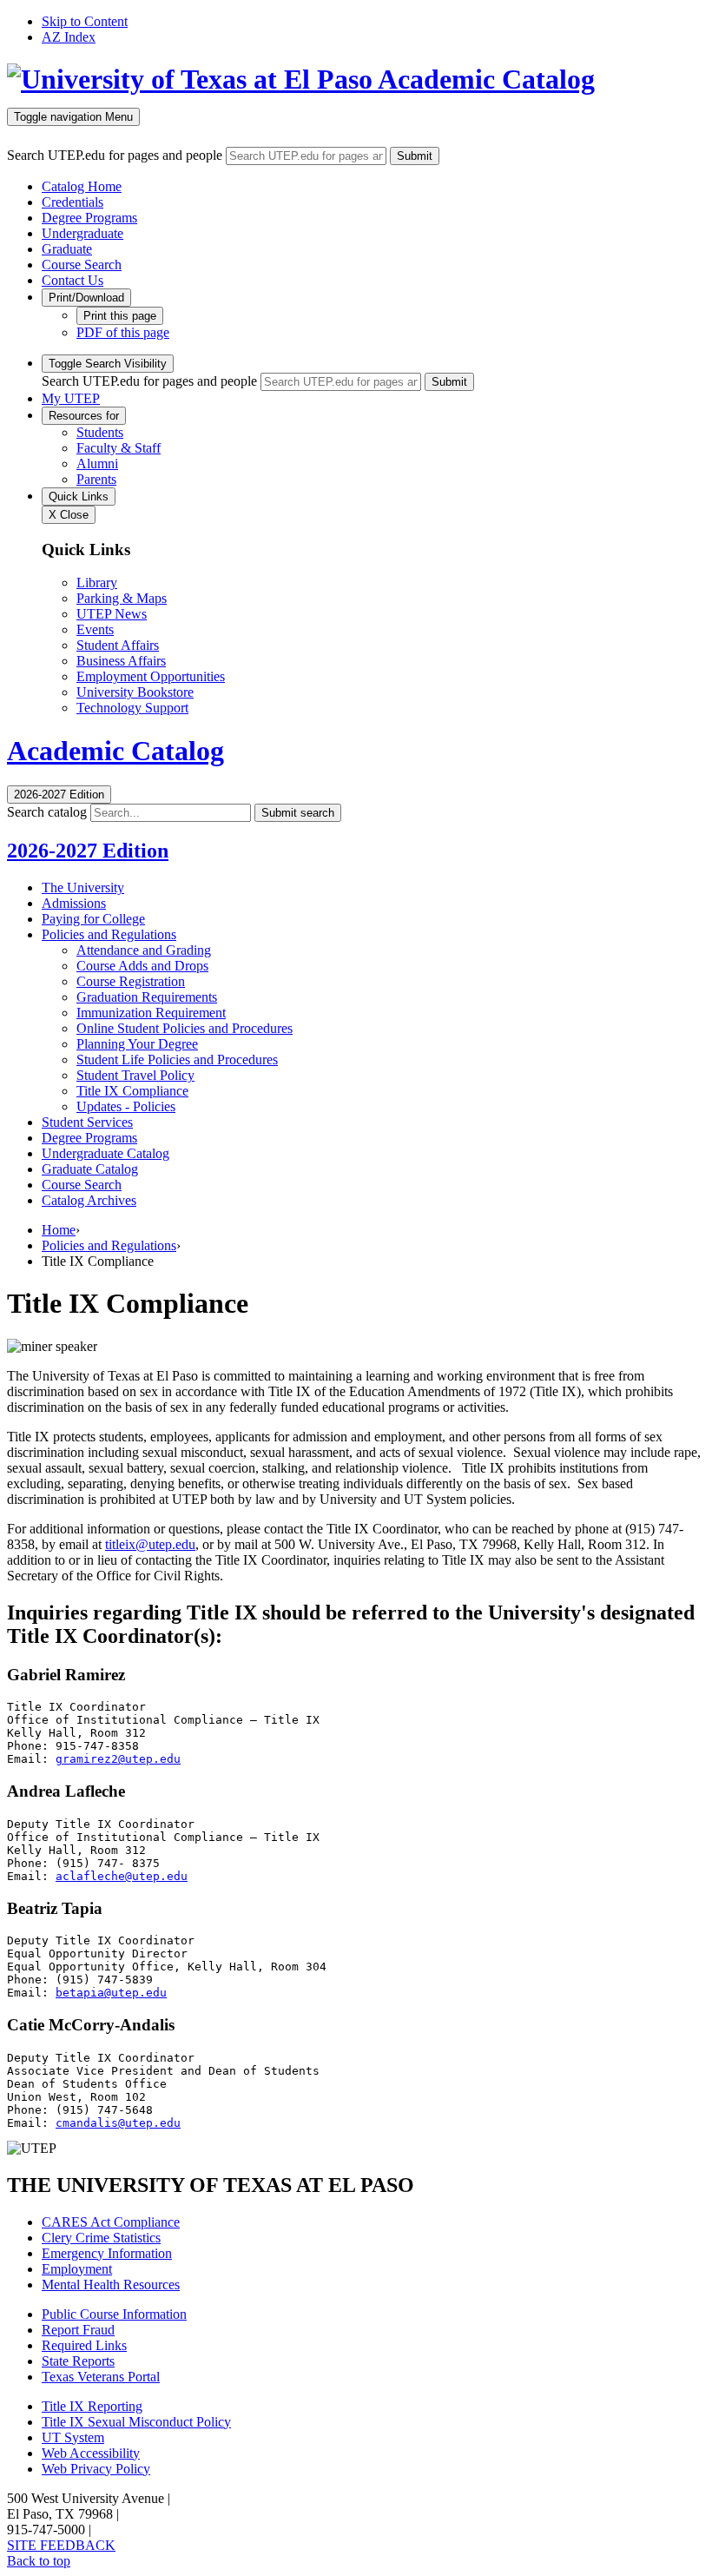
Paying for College (93, 919)
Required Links (84, 2345)
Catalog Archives (89, 1200)
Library (97, 583)
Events (95, 629)
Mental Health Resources (111, 2285)
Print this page (120, 316)
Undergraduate (82, 233)
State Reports (78, 2361)
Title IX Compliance (132, 1091)
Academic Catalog (486, 79)
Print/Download (86, 298)
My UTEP (71, 398)
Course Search (82, 265)
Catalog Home (82, 186)
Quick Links (79, 497)
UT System (73, 2437)
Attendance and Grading (144, 950)
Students (100, 432)
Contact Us (73, 280)
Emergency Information (107, 2253)
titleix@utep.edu (150, 1544)
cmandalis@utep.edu (118, 2123)
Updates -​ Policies (126, 1106)
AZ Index (69, 37)
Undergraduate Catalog (105, 1153)
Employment (77, 2269)
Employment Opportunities (151, 676)
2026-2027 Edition (88, 851)
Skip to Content (85, 21)
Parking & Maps (122, 598)
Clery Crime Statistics (101, 2238)
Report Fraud (78, 2330)
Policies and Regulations (109, 934)
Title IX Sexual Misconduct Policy (136, 2422)
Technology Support (132, 708)
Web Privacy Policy (96, 2469)
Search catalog (47, 812)
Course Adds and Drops (142, 966)
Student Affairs (118, 645)
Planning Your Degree (137, 1044)
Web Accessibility (91, 2453)
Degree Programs (89, 218)
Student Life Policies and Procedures (177, 1060)
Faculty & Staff (119, 448)
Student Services (87, 1122)
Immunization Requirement (151, 1013)
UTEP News (112, 614)
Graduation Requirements (147, 997)
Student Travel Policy (135, 1075)
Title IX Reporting (92, 2406)
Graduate (67, 249)
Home (59, 1230)
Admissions (74, 903)
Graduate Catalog (90, 1169)
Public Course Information (114, 2314)
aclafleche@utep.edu (122, 1876)
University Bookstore (135, 692)
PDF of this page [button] (123, 332)
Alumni (97, 464)
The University (83, 887)
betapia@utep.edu (111, 1993)
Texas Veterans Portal (101, 2377)
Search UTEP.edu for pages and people (115, 155)
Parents (96, 479)
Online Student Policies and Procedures (185, 1028)
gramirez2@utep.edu (118, 1759)
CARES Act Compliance (111, 2222)
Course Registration (131, 981)
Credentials (73, 202)
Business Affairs (121, 661)
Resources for (84, 416)
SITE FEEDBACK (61, 2545)
